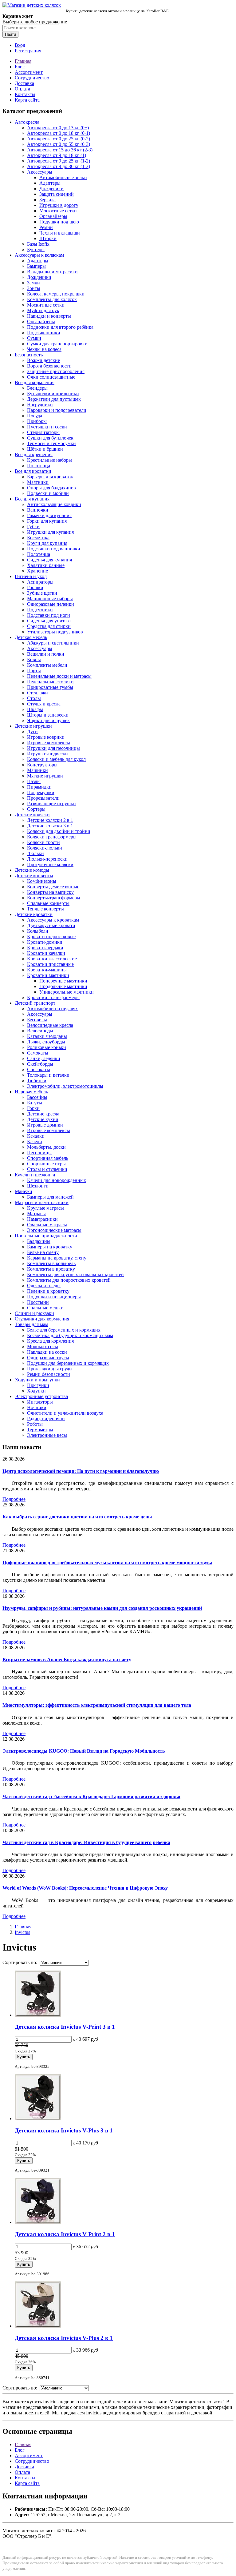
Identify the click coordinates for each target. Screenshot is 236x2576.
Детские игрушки (33, 726)
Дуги (32, 731)
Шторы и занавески (48, 715)
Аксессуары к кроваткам (53, 920)
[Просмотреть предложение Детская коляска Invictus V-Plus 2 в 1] (38, 2326)
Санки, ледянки (44, 1058)
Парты (34, 671)
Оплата (22, 89)
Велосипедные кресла (50, 1025)
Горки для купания (47, 521)
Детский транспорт (35, 1003)
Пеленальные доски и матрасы (59, 676)
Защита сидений (57, 194)
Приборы (37, 421)
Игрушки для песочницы (53, 748)
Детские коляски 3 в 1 (50, 826)
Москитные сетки (58, 211)
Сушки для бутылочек (50, 438)
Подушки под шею (59, 222)
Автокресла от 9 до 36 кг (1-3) (59, 166)
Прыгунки (38, 1385)
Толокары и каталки (48, 1075)
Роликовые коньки (47, 1047)
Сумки (34, 338)
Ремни (46, 227)
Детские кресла (43, 1114)
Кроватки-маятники (48, 975)
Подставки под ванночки (54, 549)
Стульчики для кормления (42, 1319)
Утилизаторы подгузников (55, 632)
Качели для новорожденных (57, 1180)
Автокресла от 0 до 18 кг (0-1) (59, 133)
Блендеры (37, 388)
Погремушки (41, 792)
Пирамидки (39, 787)
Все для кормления (35, 382)
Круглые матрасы (45, 1208)
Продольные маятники (63, 986)
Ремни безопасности (49, 1374)
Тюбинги (37, 1081)
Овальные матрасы (47, 1225)
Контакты (25, 94)
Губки (33, 526)
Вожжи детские (43, 360)
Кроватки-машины (47, 970)
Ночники (37, 1407)
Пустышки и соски (47, 427)
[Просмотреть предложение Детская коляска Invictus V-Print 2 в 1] (38, 2222)
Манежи (24, 1191)
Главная (23, 61)
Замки (33, 283)
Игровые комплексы (49, 743)
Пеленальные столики (50, 682)
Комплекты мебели (47, 665)
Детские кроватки (34, 914)
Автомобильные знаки (63, 177)
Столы (34, 698)
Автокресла (27, 122)
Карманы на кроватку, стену (57, 1258)
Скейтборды (40, 1064)
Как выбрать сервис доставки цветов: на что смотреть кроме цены (77, 1517)
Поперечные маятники (63, 981)
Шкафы (35, 709)
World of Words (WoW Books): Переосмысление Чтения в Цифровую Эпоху (85, 1888)
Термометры (40, 1430)
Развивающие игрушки (51, 804)
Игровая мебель (31, 1092)
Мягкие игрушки (45, 776)
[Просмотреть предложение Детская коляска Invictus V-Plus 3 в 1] (38, 2118)
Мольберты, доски (46, 1147)
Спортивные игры (46, 1164)
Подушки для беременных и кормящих (68, 1363)
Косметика (38, 538)
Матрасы (36, 1214)
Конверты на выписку (50, 892)
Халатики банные (46, 565)
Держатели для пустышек (54, 399)
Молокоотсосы (43, 1346)
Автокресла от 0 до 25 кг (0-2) (59, 139)
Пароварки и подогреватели (57, 410)
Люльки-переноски (47, 859)
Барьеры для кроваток (50, 477)
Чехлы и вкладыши (60, 233)
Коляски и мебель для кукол (56, 759)
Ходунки (36, 1391)
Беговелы (37, 1020)
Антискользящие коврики (54, 504)
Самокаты (38, 1053)
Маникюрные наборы (50, 599)
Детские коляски (32, 815)
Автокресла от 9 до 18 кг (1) (57, 155)
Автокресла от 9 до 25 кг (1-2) (59, 161)
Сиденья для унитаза (49, 621)
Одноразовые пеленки (51, 604)
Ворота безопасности (49, 366)
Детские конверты (34, 876)
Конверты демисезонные (53, 887)
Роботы (35, 1424)
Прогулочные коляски (50, 864)
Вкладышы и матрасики (52, 272)
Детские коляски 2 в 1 (50, 820)
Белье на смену (43, 1252)
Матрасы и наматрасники (42, 1202)
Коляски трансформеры (52, 837)
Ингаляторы (40, 1402)
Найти (10, 34)
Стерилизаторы (43, 432)
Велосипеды (40, 1031)
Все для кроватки (33, 471)
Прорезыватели (43, 798)
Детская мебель (31, 637)
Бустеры (36, 249)
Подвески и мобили (48, 493)
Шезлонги (38, 1186)
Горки (33, 1108)
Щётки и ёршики (45, 449)
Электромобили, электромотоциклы (65, 1086)
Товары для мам (31, 1324)
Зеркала (47, 200)
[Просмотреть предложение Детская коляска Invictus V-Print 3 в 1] (38, 2015)
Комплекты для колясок (52, 299)
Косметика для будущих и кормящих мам (70, 1335)
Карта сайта (27, 100)
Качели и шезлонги (35, 1175)
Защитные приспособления (56, 371)
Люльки (35, 853)
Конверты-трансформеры (54, 898)
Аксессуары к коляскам (39, 255)
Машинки (37, 770)
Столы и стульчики (47, 1169)
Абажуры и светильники (53, 643)
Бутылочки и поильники (53, 394)
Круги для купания (47, 543)
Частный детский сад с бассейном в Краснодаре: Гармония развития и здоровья (91, 1796)
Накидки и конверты (49, 316)
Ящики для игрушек (48, 720)
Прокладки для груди (49, 1369)
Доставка (24, 83)
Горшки (35, 587)
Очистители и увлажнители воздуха (65, 1413)
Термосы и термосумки (51, 443)
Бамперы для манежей (50, 1197)
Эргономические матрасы (54, 1230)
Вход (20, 45)
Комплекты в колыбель (51, 1263)
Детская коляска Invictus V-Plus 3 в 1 (64, 2130)
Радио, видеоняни (46, 1419)
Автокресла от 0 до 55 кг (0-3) (59, 144)
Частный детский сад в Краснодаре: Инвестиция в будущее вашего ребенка (86, 1842)
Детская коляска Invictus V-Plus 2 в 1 (64, 2338)
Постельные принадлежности (46, 1236)
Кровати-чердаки (45, 948)
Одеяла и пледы (44, 1286)
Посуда (35, 416)
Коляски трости (43, 842)
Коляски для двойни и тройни (59, 831)
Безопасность (29, 355)
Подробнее (14, 1499)
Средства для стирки (49, 626)
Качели (35, 1141)
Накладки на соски (47, 1352)
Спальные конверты (48, 903)
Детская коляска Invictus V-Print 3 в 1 (65, 2027)
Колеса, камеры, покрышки (56, 294)
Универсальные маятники (67, 992)
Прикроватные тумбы (50, 687)
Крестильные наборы (49, 460)
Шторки (48, 238)
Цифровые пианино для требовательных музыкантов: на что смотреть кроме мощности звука (107, 1563)
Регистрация (28, 51)
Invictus (22, 1932)
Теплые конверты (45, 909)
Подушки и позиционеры (54, 1297)
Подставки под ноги (49, 615)
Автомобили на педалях (52, 1009)
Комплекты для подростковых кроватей (69, 1280)
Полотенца (39, 466)
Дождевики (51, 189)
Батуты (35, 1103)
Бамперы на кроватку (50, 1247)
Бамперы (36, 266)
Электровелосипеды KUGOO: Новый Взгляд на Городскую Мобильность (84, 1751)
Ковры (34, 659)
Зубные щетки (42, 593)
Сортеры (36, 809)
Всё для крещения (34, 454)
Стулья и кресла (44, 704)
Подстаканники (44, 333)
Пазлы (34, 781)
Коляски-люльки (45, 848)
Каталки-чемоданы (47, 1036)
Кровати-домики (45, 942)
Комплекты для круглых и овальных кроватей (75, 1274)
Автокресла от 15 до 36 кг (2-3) (60, 150)
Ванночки (38, 510)
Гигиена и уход (31, 576)
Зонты (34, 288)
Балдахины (39, 1241)
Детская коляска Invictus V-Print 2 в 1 (65, 2234)
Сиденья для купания (49, 560)
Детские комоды (32, 870)
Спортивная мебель (48, 1158)
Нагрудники (40, 405)
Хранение (37, 571)
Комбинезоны (42, 881)
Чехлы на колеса (44, 349)
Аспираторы (40, 582)
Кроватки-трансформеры (53, 997)
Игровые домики (45, 1125)
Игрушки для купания (50, 532)
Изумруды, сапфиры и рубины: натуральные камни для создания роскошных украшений (102, 1608)
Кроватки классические (52, 959)
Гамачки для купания (49, 515)
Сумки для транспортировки (57, 344)
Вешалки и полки (46, 654)
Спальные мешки (45, 1308)
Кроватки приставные (50, 964)
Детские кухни (43, 1119)
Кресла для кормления (50, 1341)
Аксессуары (40, 172)
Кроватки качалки (46, 953)
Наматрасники (42, 1219)
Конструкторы (42, 765)
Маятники (38, 482)
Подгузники (40, 610)
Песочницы (39, 1153)
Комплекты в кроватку (51, 1269)
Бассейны (37, 1097)
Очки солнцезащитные (51, 377)
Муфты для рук (43, 310)
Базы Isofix (38, 244)
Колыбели (38, 931)
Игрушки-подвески (47, 754)
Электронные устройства (41, 1396)
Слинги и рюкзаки (34, 1313)
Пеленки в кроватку (48, 1291)
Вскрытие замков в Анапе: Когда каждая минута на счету (67, 1660)
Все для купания (32, 499)
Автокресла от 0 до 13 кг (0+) (58, 128)
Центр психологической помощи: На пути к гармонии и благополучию (81, 1471)
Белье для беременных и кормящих (64, 1330)
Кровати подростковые (51, 936)
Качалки (36, 1136)
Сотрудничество (32, 78)
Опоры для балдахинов (51, 488)
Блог (20, 67)
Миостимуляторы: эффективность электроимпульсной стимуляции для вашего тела (97, 1705)
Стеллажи (37, 693)
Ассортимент (29, 72)
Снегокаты (39, 1069)
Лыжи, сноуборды (46, 1042)
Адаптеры (50, 183)
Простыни (38, 1302)
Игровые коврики (46, 737)
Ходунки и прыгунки (37, 1380)
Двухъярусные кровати (51, 925)
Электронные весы (47, 1435)
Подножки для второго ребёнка (60, 327)
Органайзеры (53, 216)
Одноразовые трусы (48, 1358)
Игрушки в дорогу (59, 205)
